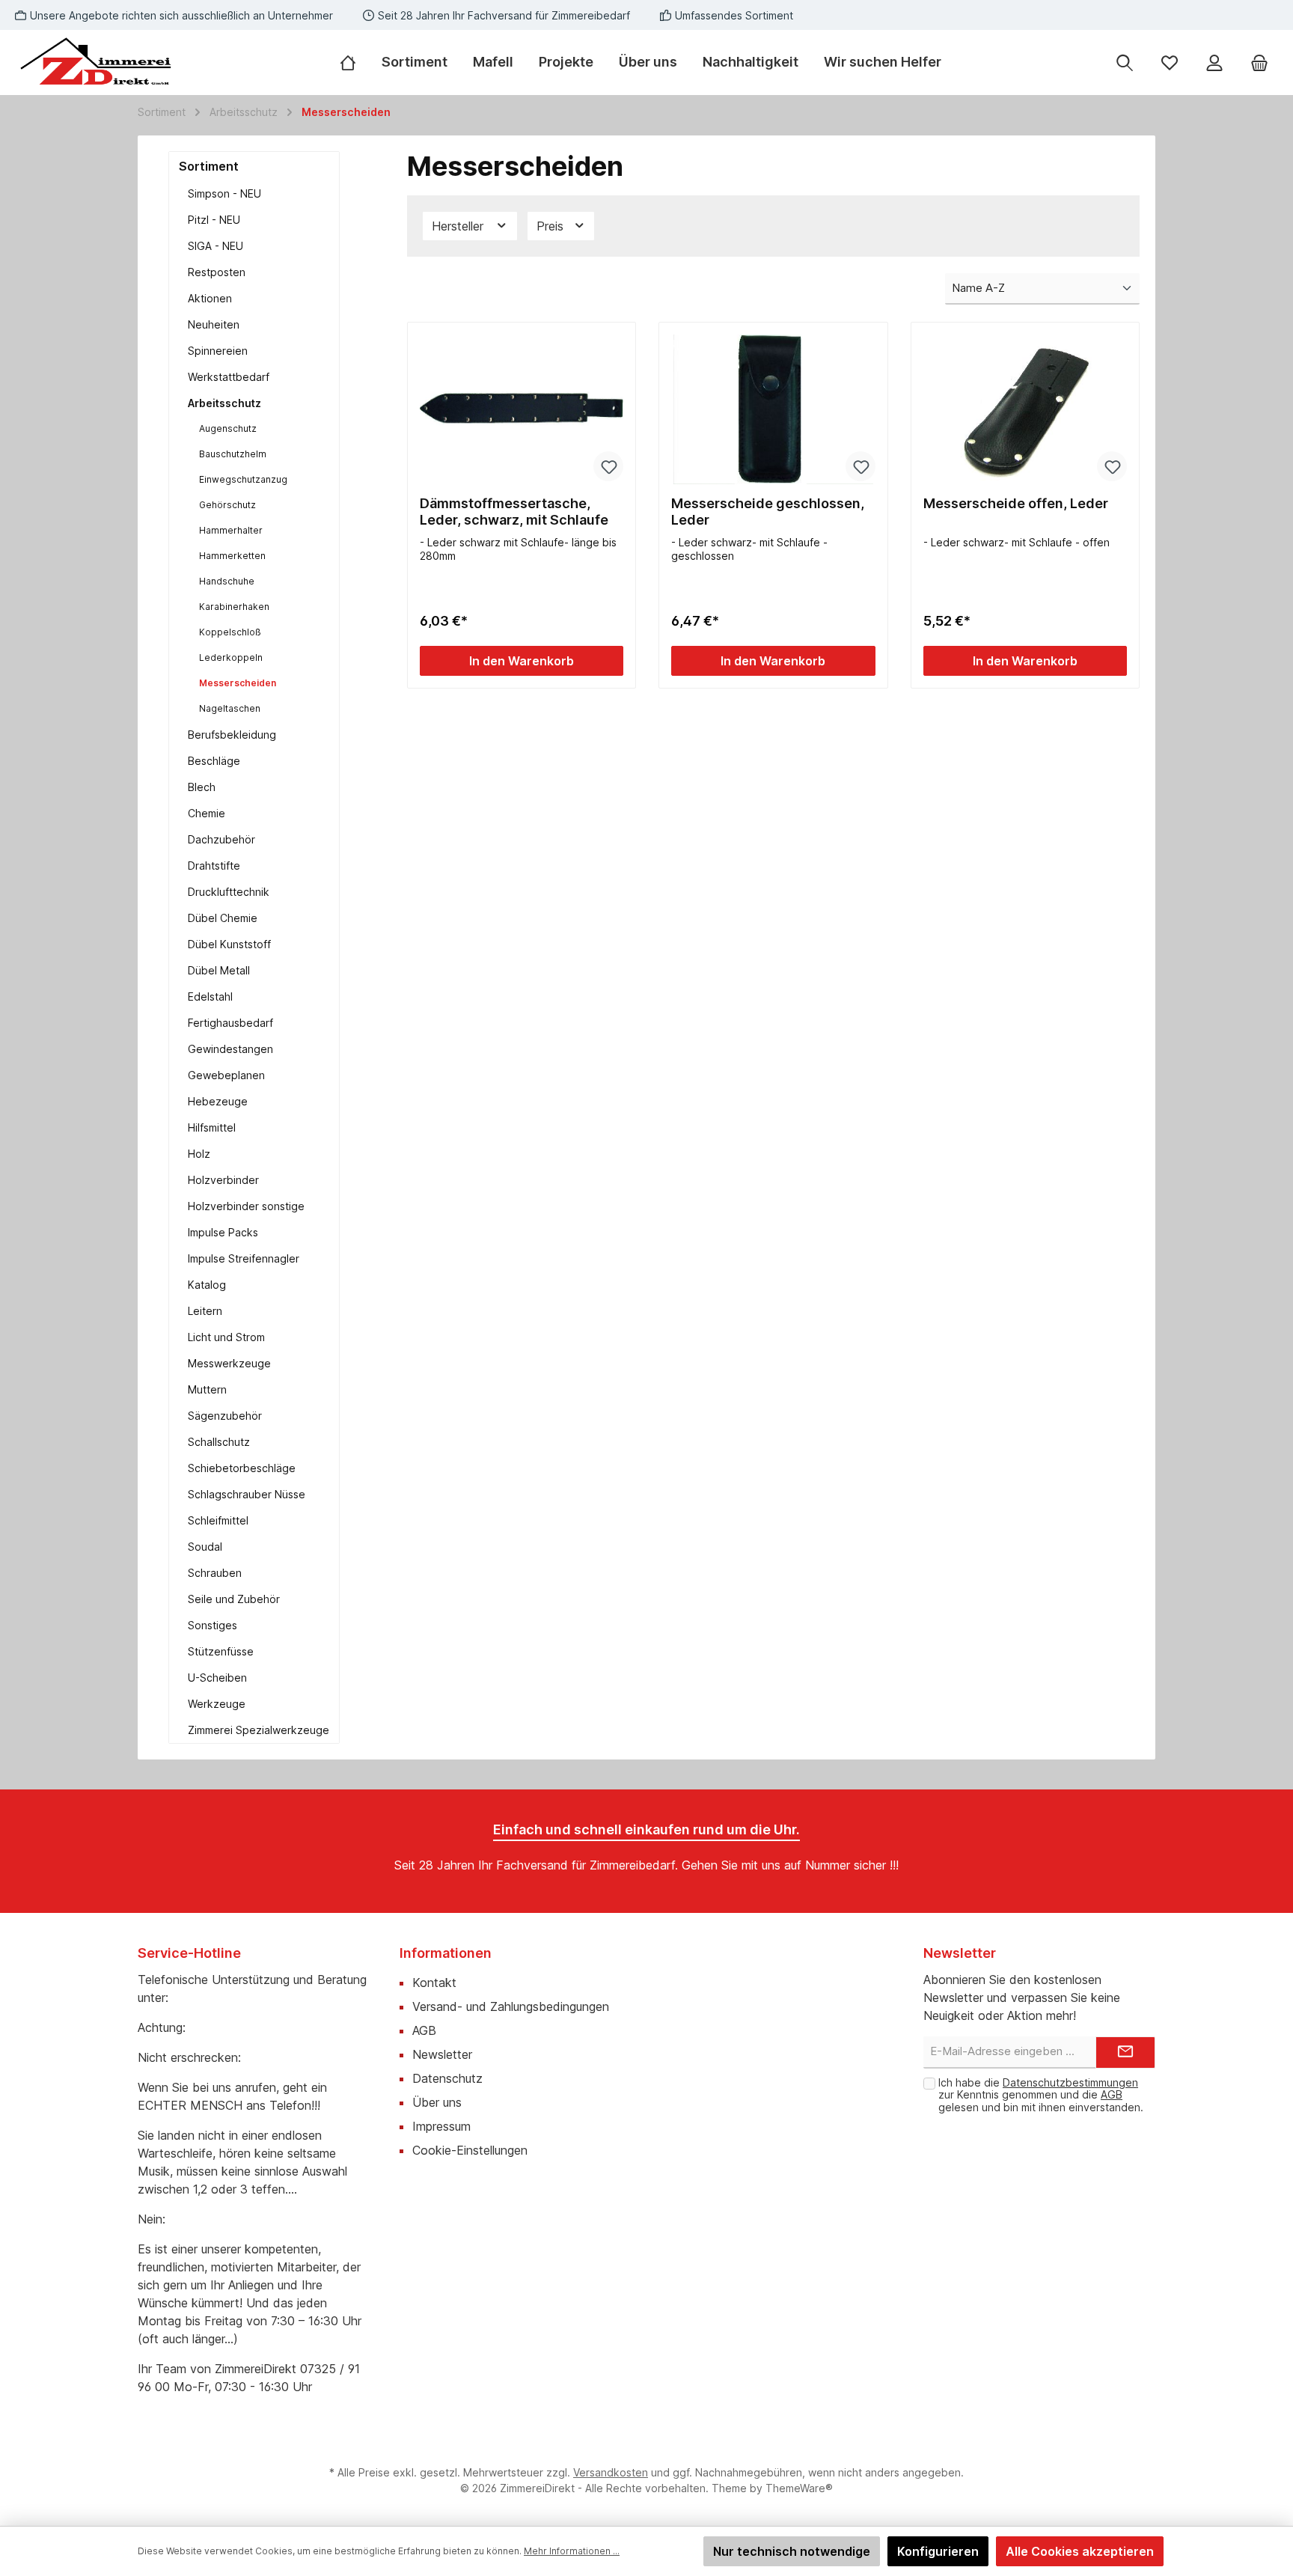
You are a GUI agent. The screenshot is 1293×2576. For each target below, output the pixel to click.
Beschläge (214, 761)
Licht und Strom (226, 1337)
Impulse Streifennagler (244, 1258)
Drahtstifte (214, 866)
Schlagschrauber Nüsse (247, 1494)
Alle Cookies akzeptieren (1080, 2551)
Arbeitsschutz (224, 403)
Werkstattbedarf (229, 377)
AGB (424, 2030)
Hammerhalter (231, 530)
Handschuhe (227, 581)
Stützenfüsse (221, 1651)
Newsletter (442, 2054)
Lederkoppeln (231, 657)
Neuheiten (214, 324)
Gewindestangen (230, 1049)
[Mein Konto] (1214, 62)
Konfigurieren (938, 2551)
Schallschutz (219, 1442)
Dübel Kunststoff (229, 944)
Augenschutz (228, 428)
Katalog (207, 1285)
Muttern (207, 1389)
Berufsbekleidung (232, 735)
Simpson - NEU (224, 193)
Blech (202, 787)
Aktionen (210, 298)
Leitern (205, 1311)
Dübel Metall (219, 970)
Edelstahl (210, 996)
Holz (199, 1154)
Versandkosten (611, 2472)
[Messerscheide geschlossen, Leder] (773, 409)
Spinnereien (218, 351)
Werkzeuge (217, 1704)
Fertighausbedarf (230, 1023)
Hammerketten (232, 556)
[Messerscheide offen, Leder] (1025, 409)
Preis (552, 226)
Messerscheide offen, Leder (1016, 503)
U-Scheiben (217, 1678)
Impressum (441, 2126)
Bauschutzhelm (233, 454)
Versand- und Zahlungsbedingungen (511, 2006)
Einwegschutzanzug (243, 479)
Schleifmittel (218, 1520)
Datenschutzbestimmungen (1070, 2082)
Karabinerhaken (234, 607)
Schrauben (215, 1573)
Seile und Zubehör (234, 1599)
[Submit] (1125, 2052)
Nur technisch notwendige (792, 2551)
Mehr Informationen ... (572, 2551)
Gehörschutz (227, 505)
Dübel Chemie (223, 918)
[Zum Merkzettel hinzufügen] (608, 466)
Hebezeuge (218, 1101)
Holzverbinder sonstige (246, 1206)
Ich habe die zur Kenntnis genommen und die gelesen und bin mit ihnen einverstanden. (1041, 2095)
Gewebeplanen (226, 1075)
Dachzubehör (221, 839)
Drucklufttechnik (229, 892)
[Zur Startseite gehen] (97, 62)
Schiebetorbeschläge (242, 1468)
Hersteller (459, 226)
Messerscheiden (238, 683)
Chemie (207, 813)
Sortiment (209, 166)
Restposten (217, 272)
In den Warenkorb (522, 661)
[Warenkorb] (1259, 62)
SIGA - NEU (215, 246)
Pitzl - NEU (214, 220)
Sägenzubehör (225, 1416)
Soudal (205, 1547)
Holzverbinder (223, 1180)
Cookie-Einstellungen (470, 2150)
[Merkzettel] (1170, 62)
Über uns (437, 2102)
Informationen (446, 1953)
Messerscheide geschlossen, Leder (768, 512)
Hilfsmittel (212, 1127)
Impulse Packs (223, 1232)
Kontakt (434, 1983)
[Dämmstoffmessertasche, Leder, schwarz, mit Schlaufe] (522, 409)
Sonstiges (213, 1625)
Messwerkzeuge (229, 1363)
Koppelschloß (230, 632)
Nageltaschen (230, 708)
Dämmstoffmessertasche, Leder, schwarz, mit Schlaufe (514, 512)
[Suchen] (1125, 62)
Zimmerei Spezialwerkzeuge (259, 1730)
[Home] (354, 62)
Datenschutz (447, 2078)
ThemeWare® (799, 2488)
